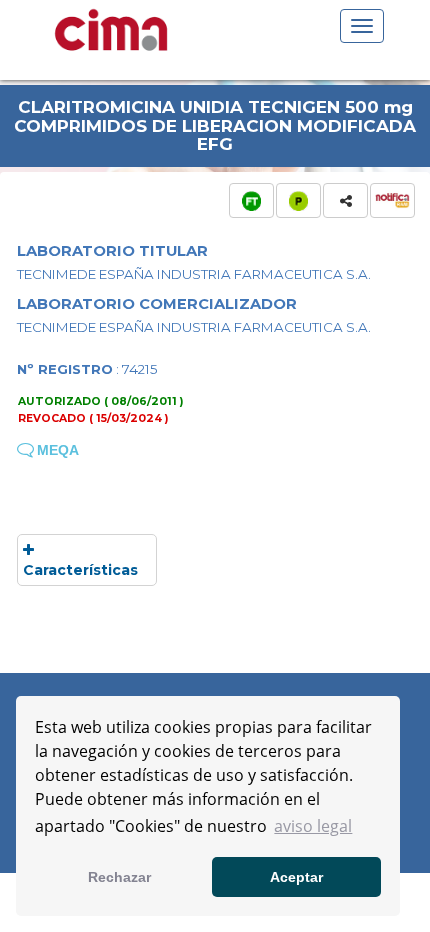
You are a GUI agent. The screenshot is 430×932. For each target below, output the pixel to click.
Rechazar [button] (119, 877)
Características (80, 570)
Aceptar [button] (296, 877)
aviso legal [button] (313, 826)
